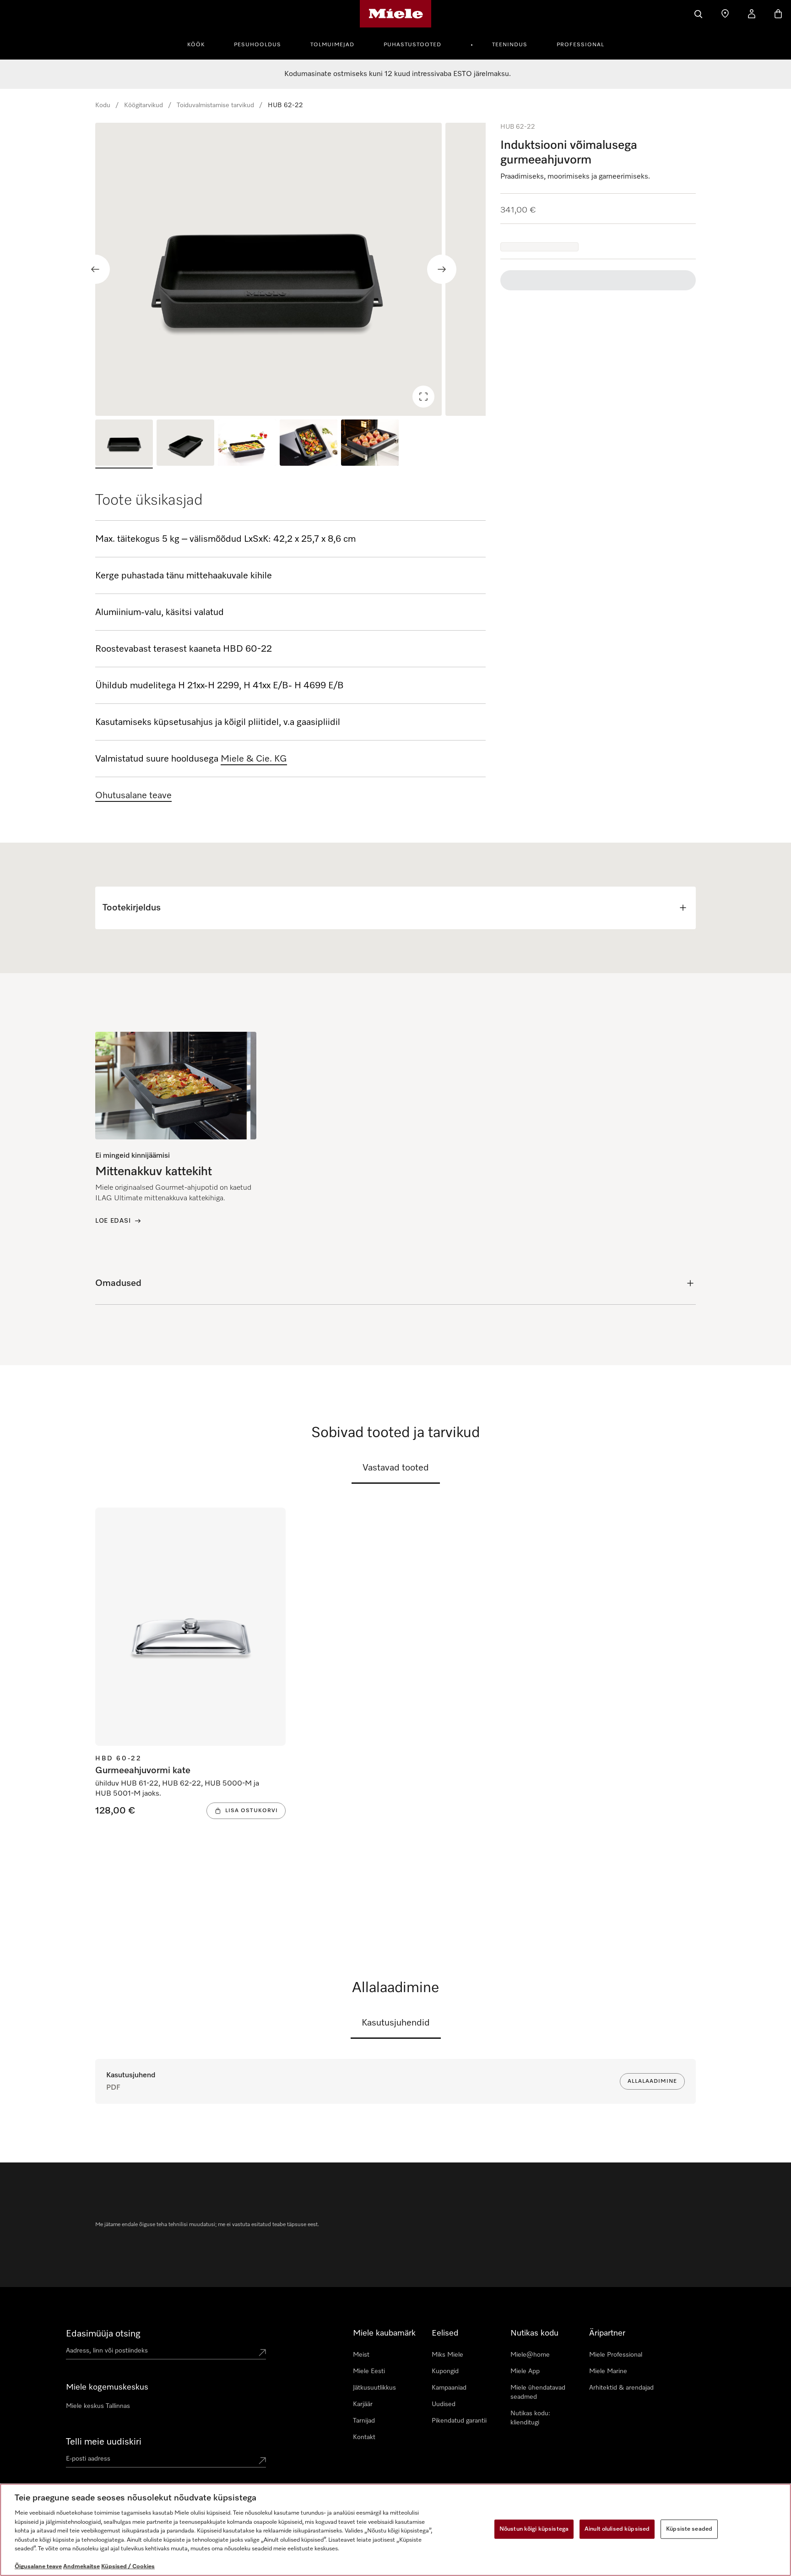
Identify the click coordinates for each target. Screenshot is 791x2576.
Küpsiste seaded (689, 2529)
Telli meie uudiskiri (104, 2442)
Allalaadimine (652, 2081)
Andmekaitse (81, 2567)
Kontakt (364, 2437)
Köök (196, 45)
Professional (580, 45)
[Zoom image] (423, 397)
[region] (290, 269)
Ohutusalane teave (133, 795)
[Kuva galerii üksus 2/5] (185, 444)
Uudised (444, 2404)
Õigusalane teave (38, 2567)
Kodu (103, 105)
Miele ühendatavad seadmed (538, 2392)
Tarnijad (364, 2421)
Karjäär (363, 2404)
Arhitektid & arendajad (621, 2388)
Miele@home (530, 2355)
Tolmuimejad (332, 45)
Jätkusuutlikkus (374, 2388)
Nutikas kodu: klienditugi (530, 2418)
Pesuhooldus (257, 45)
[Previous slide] (95, 269)
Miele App (525, 2371)
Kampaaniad (449, 2388)
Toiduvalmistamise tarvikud (215, 105)
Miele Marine (608, 2371)
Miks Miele (447, 2355)
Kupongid (445, 2371)
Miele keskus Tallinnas (98, 2406)
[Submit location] (262, 2353)
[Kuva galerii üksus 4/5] (309, 444)
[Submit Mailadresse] (262, 2461)
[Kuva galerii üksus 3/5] (247, 444)
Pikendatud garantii (459, 2421)
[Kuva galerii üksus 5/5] (370, 444)
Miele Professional (616, 2355)
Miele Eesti (369, 2371)
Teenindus (510, 45)
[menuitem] (201, 44)
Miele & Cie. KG (254, 759)
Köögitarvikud (144, 105)
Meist (361, 2355)
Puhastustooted (412, 45)
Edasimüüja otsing (103, 2334)
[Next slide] (442, 269)
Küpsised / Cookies (128, 2567)
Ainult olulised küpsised (617, 2529)
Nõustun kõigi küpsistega (534, 2529)
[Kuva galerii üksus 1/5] (124, 444)
